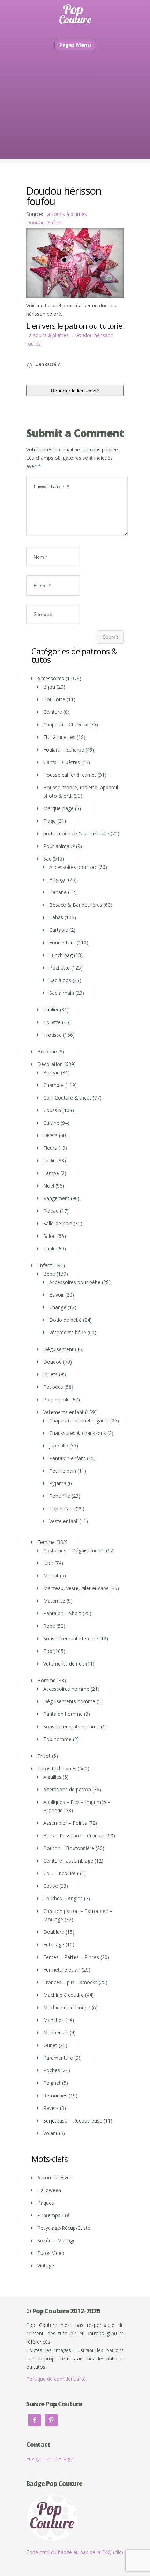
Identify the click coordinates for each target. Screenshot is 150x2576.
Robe (49, 1626)
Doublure (54, 1932)
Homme (47, 1680)
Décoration (50, 1064)
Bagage (58, 880)
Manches (54, 2020)
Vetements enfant (63, 1412)
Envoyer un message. (50, 2458)
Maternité (54, 1601)
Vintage (46, 2266)
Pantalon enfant (67, 1458)
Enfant (55, 222)
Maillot (51, 1576)
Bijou (49, 687)
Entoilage (54, 1944)
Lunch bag (61, 955)
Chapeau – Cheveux (66, 724)
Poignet (52, 2083)
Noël (49, 1186)
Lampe (51, 1173)
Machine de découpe (67, 2007)
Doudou (35, 222)
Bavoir (57, 1295)
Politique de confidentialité (56, 2379)
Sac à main (62, 993)
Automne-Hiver (54, 2178)
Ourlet (50, 2045)
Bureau (51, 1072)
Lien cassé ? (48, 364)
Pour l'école (57, 1399)
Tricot (44, 1756)
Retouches (55, 2095)
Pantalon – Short (62, 1613)
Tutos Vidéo (51, 2253)
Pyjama (58, 1483)
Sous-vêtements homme (71, 1726)
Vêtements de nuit (64, 1664)
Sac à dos (60, 980)
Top (48, 1651)
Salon (50, 1236)
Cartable (59, 930)
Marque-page (58, 808)
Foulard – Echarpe (64, 750)
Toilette (52, 1022)
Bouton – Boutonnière (69, 1848)
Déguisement (58, 1349)
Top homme (57, 1739)
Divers (50, 1135)
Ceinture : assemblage (68, 1861)
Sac (47, 859)
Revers (51, 2108)
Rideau (51, 1211)
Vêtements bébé (68, 1332)
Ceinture (53, 712)
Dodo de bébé (65, 1320)
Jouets (50, 1374)
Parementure (58, 2058)
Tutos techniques (57, 1768)
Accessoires (51, 678)
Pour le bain (63, 1471)
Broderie (47, 1051)
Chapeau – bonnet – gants (79, 1420)
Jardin (50, 1160)
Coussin (52, 1110)
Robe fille (60, 1496)
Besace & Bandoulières (76, 905)
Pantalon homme (63, 1714)
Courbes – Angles (63, 1898)
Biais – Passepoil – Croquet (74, 1835)
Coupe (51, 1886)
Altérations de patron (67, 1789)
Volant (50, 2133)
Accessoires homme (66, 1689)
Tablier (51, 1010)
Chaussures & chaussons (78, 1433)
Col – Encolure (59, 1873)
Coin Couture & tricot (67, 1098)
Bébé (49, 1274)
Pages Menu (75, 45)
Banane (58, 892)
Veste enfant (63, 1521)
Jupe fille (59, 1446)
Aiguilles (52, 1777)
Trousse (52, 1035)
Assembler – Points (65, 1823)
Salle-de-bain (58, 1223)
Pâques (46, 2203)
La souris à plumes (66, 214)
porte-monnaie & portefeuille (76, 833)
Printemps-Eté (53, 2215)
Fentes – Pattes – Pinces (71, 1957)
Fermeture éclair (62, 1970)
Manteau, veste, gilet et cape (76, 1588)
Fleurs (50, 1148)
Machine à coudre (63, 1995)
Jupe (48, 1563)
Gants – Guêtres (62, 762)
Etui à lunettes (59, 737)
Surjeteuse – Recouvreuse (73, 2121)
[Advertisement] (75, 116)
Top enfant (62, 1508)
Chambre (54, 1085)
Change (58, 1307)
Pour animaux (59, 846)
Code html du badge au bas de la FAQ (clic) (75, 2552)
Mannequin (56, 2033)
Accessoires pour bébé (75, 1282)
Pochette (59, 968)
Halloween (49, 2190)
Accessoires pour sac (73, 867)
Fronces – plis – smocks (70, 1982)
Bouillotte (54, 699)
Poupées (53, 1387)
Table (50, 1249)
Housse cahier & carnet (70, 775)
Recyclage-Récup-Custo (64, 2228)
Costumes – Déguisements (74, 1550)
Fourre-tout (62, 942)
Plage (50, 821)
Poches (52, 2070)
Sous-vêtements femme (71, 1638)
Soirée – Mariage (57, 2240)
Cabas (56, 917)
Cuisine (51, 1123)
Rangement (56, 1198)
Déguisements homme (69, 1701)
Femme (46, 1542)
